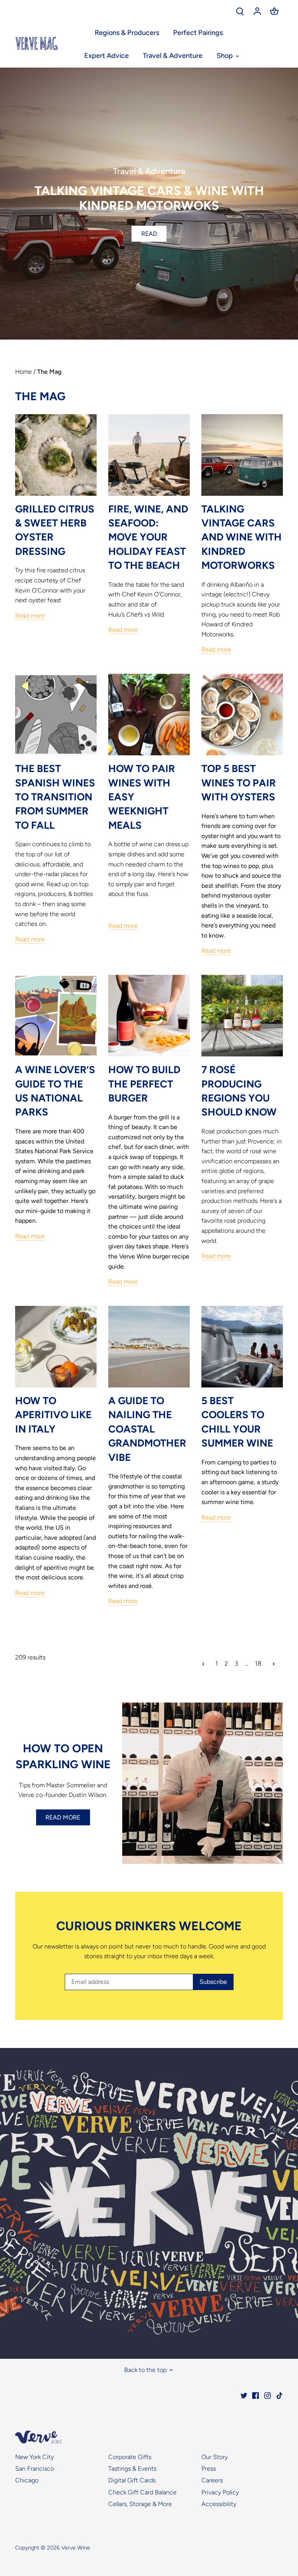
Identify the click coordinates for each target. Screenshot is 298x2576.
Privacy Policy (220, 2492)
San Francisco (35, 2469)
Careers (212, 2480)
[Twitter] (244, 2395)
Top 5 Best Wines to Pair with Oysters (239, 783)
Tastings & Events (132, 2469)
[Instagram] (268, 2395)
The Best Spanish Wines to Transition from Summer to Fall (55, 797)
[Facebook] (256, 2395)
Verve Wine (76, 2548)
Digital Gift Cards (132, 2480)
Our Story (215, 2457)
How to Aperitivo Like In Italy (53, 1415)
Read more (30, 616)
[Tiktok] (280, 2395)
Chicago (27, 2480)
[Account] (257, 11)
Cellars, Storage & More (140, 2504)
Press (209, 2469)
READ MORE (63, 1817)
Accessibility (219, 2504)
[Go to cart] (274, 11)
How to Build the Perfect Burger (144, 1084)
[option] (149, 204)
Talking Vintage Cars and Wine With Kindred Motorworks (242, 537)
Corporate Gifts (130, 2457)
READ (149, 234)
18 (258, 1664)
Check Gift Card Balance (142, 2492)
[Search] (240, 11)
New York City (35, 2457)
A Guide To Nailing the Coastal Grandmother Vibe (147, 1429)
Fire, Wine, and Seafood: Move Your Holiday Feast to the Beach (148, 537)
